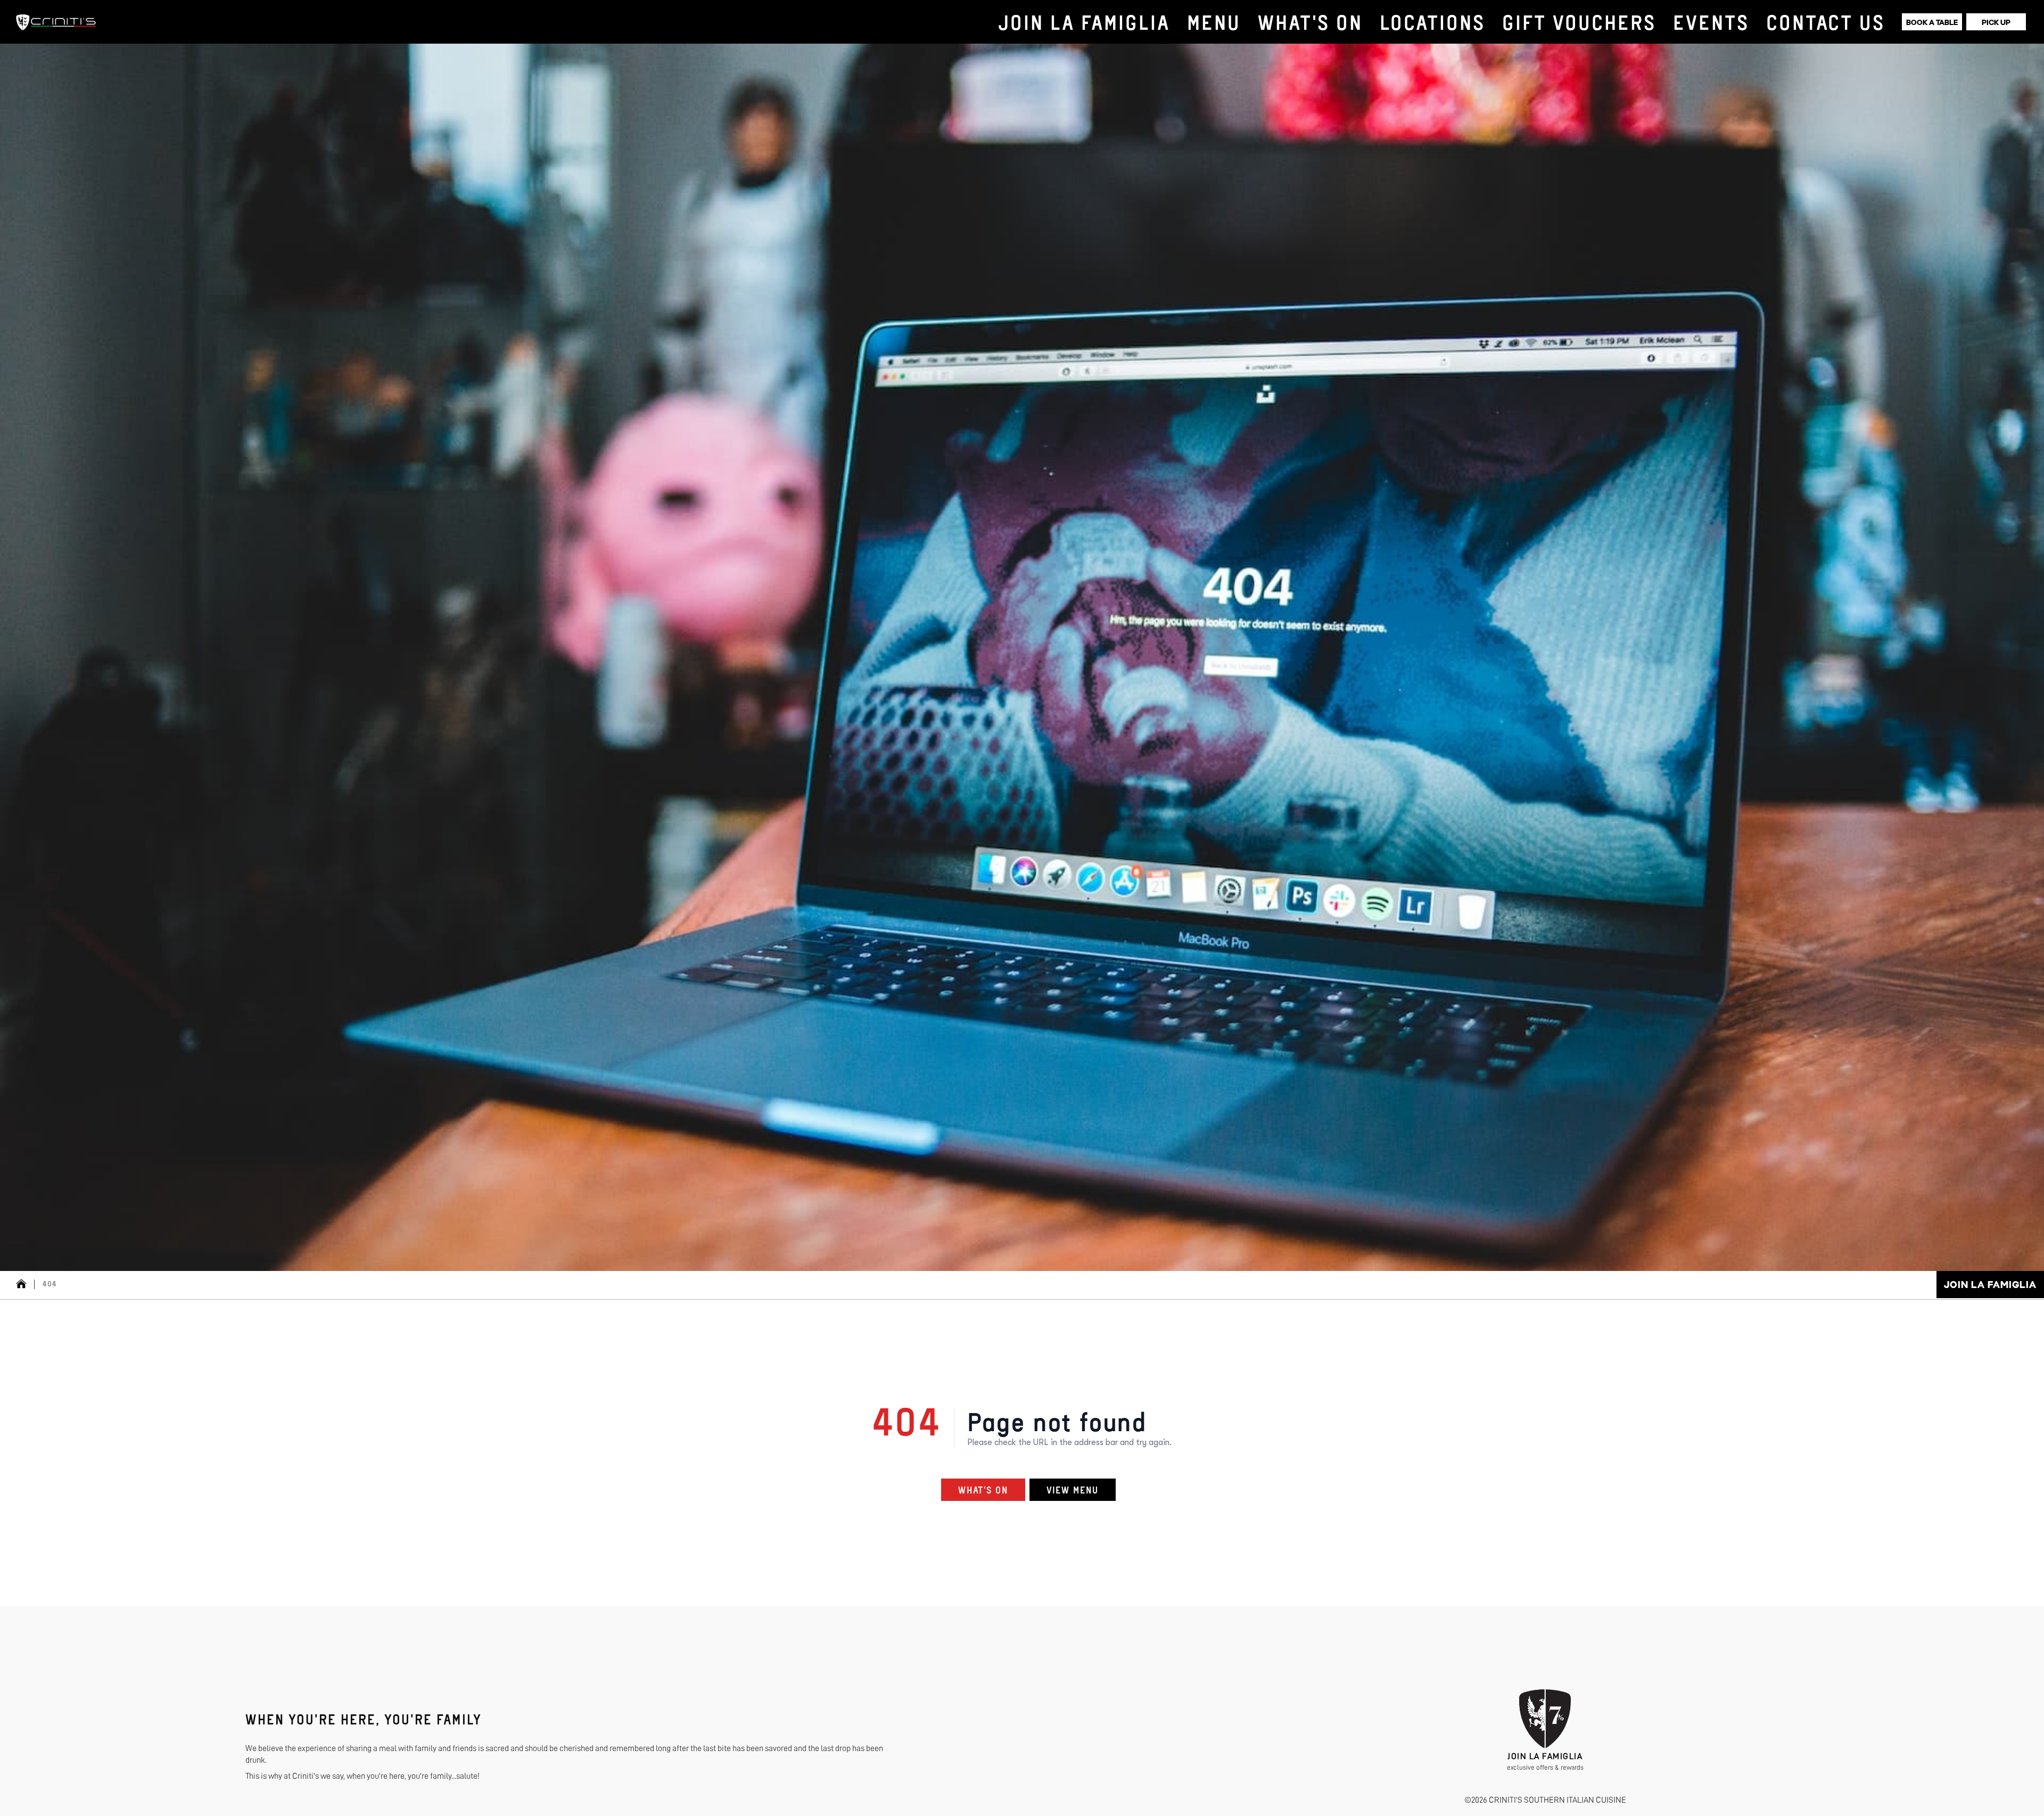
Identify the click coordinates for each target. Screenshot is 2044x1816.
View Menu (1073, 1490)
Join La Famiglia (1545, 1756)
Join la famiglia (1990, 1285)
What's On (983, 1490)
